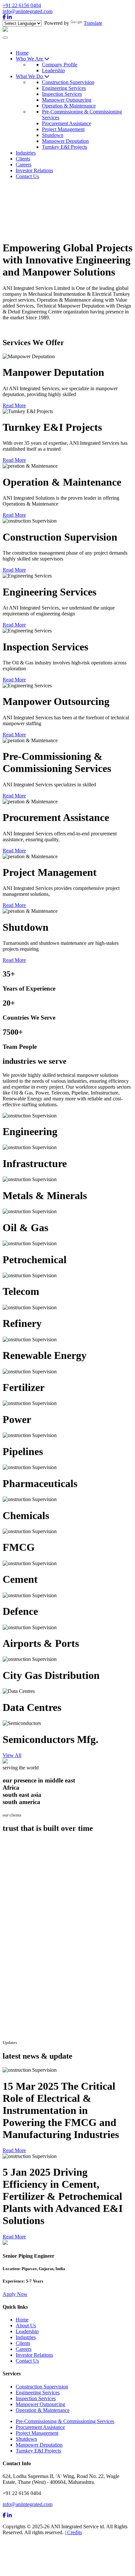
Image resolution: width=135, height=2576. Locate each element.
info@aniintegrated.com (28, 11)
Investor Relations (34, 2355)
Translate (93, 23)
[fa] (4, 2515)
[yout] (10, 2515)
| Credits (73, 2532)
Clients (23, 2343)
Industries (26, 2337)
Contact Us (27, 2361)
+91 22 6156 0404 (22, 5)
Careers (24, 2349)
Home (22, 2320)
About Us (26, 2325)
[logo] (5, 30)
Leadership (27, 2331)
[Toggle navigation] (5, 38)
